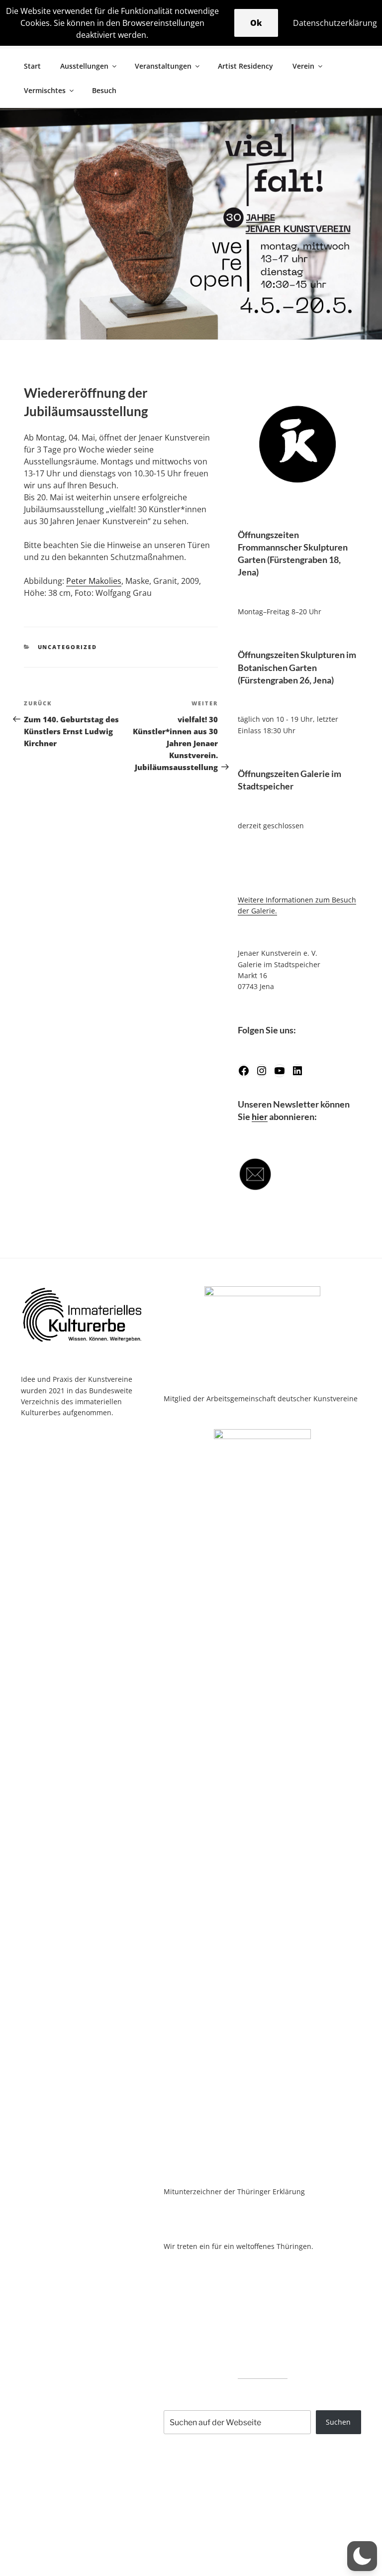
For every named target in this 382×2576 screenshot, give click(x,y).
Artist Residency (245, 66)
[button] (362, 2556)
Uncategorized (68, 647)
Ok (256, 23)
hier (260, 1117)
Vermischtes (45, 90)
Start (32, 66)
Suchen (338, 2422)
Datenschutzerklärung (335, 23)
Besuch (104, 90)
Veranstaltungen (163, 66)
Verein (303, 66)
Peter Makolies (94, 581)
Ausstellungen (84, 66)
